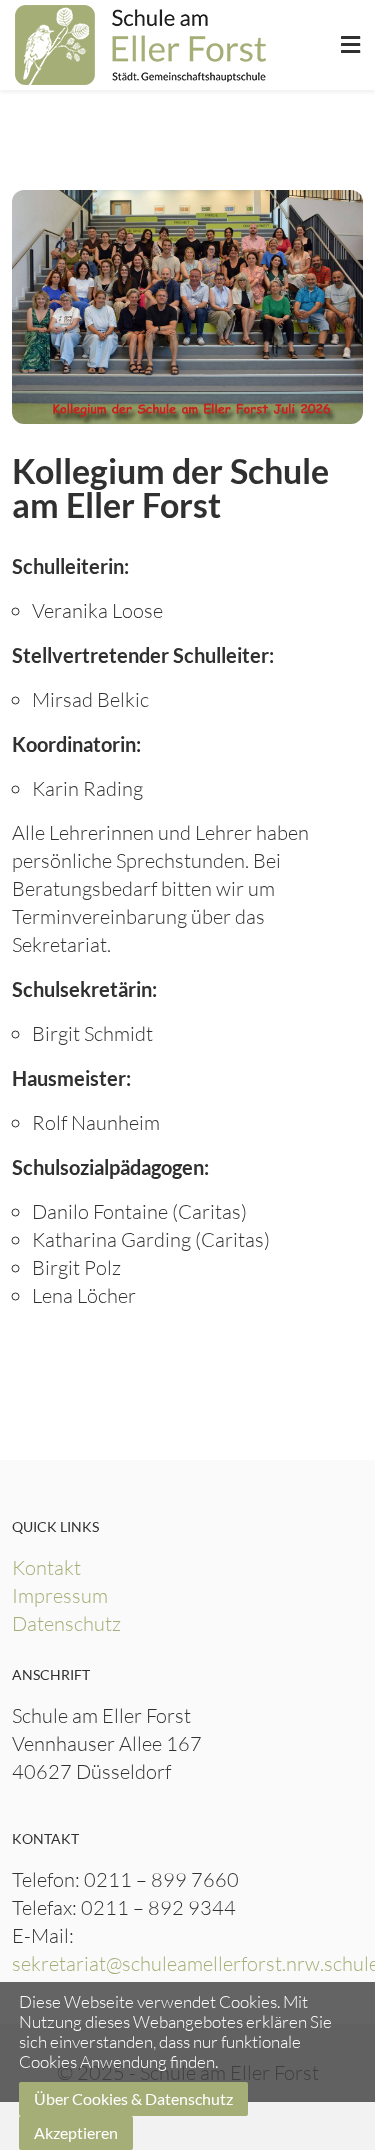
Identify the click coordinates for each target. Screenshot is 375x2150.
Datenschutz (66, 1623)
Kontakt (46, 1567)
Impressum (60, 1595)
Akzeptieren (76, 2132)
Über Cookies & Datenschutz (133, 2098)
